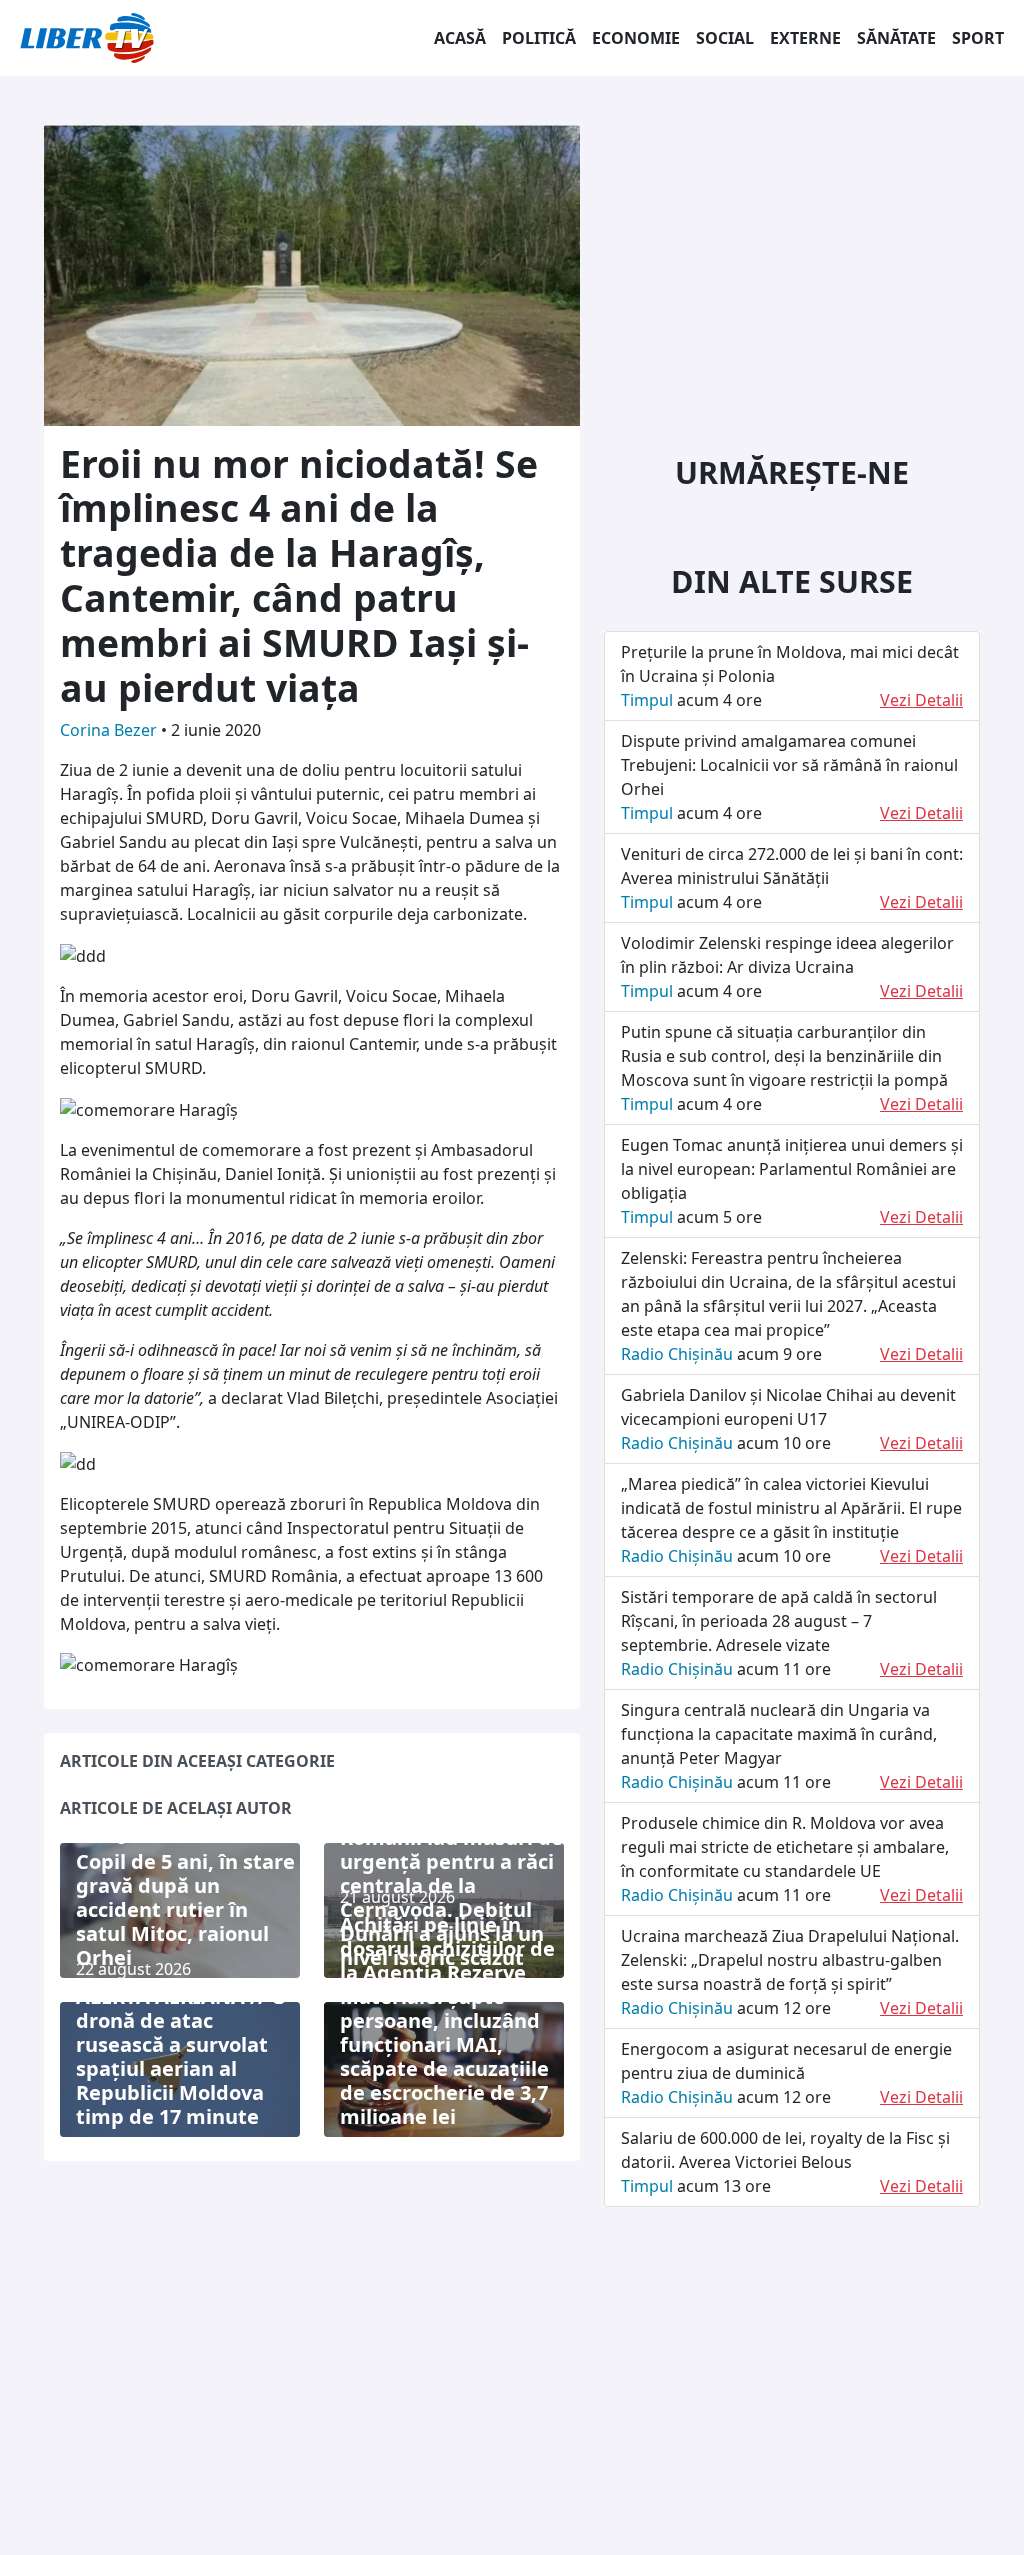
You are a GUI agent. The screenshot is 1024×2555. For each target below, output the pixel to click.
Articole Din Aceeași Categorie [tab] (197, 1761)
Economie (636, 38)
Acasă (460, 38)
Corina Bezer (110, 730)
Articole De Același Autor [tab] (176, 1808)
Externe (805, 38)
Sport (978, 38)
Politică (539, 38)
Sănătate (896, 38)
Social (725, 38)
